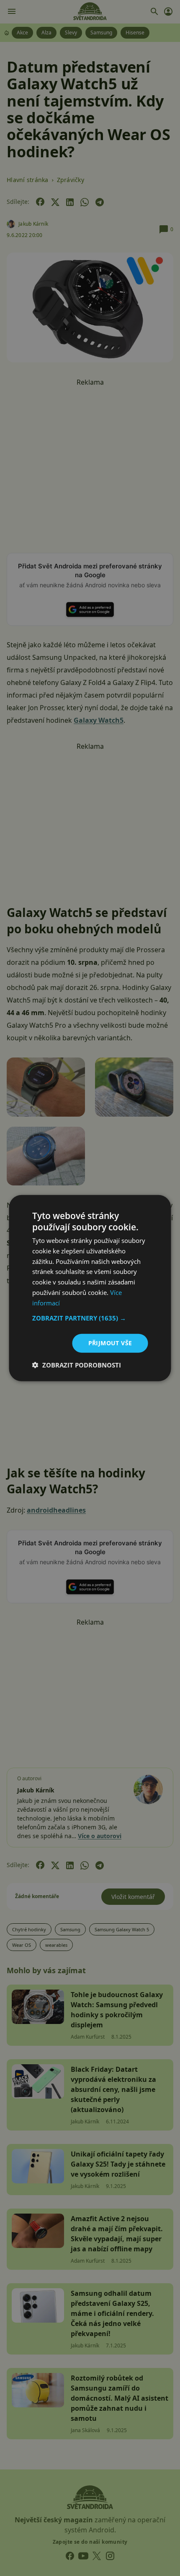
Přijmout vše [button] (110, 1343)
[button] (90, 1318)
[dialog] (90, 1288)
